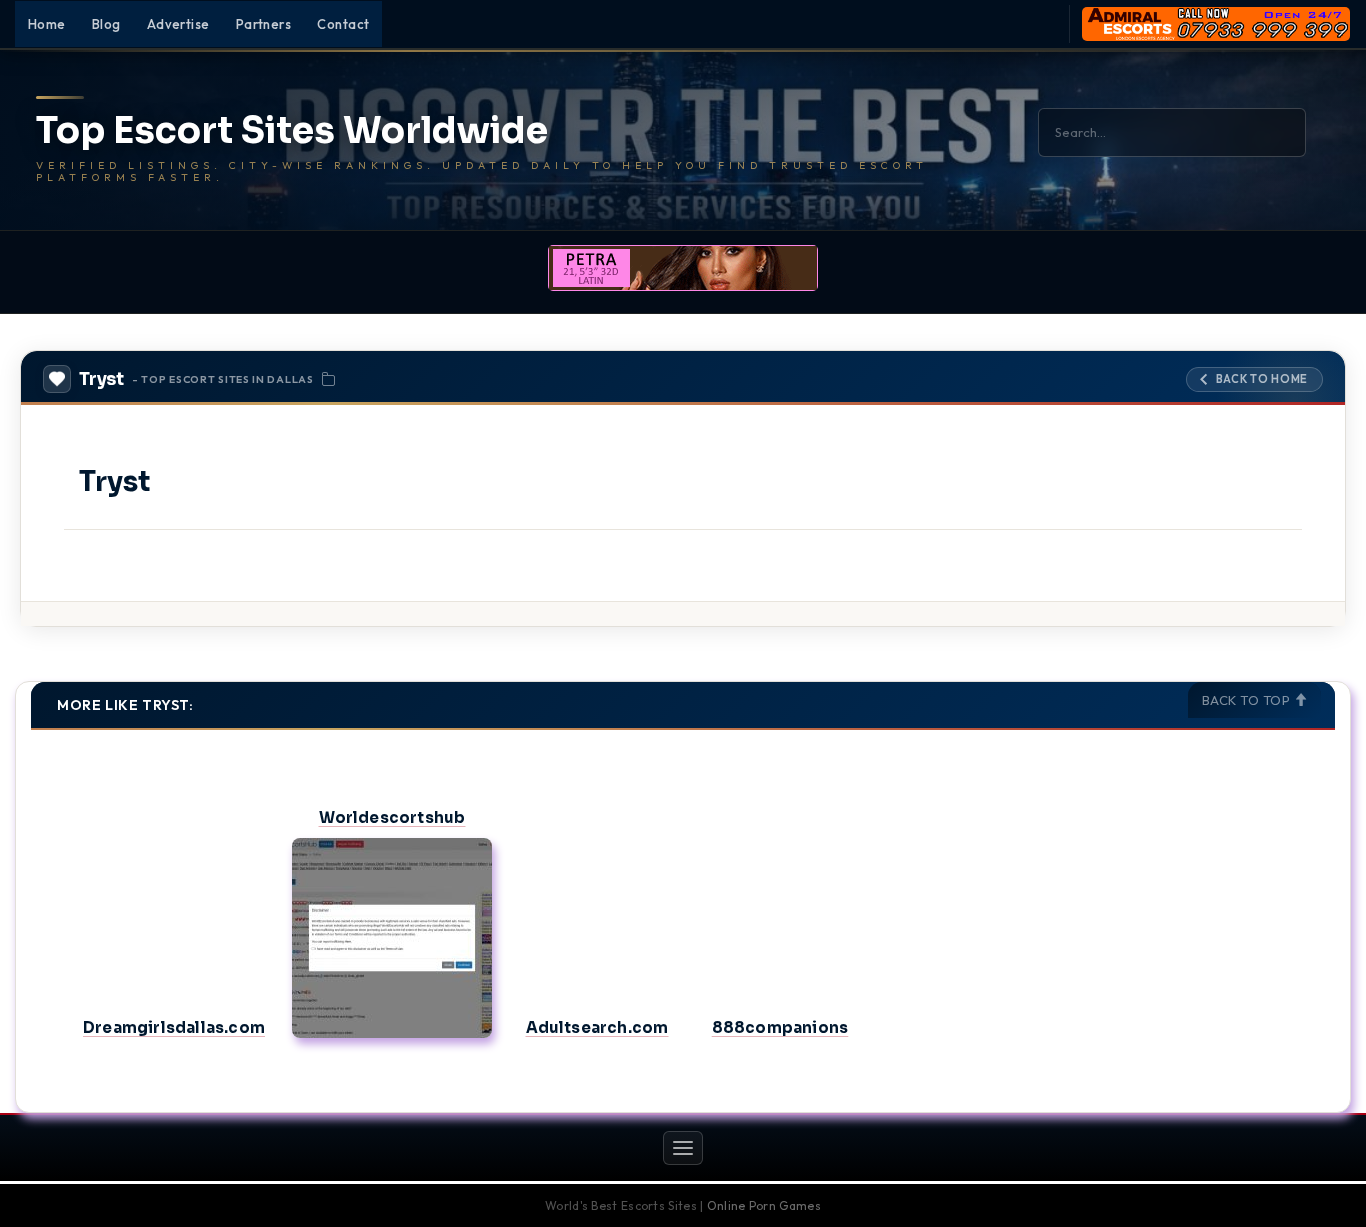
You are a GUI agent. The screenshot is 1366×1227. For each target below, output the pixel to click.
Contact (343, 24)
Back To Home (1262, 379)
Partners (264, 24)
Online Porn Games (764, 1205)
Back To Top (1248, 700)
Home (47, 24)
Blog (106, 24)
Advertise (178, 24)
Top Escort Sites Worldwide (292, 131)
